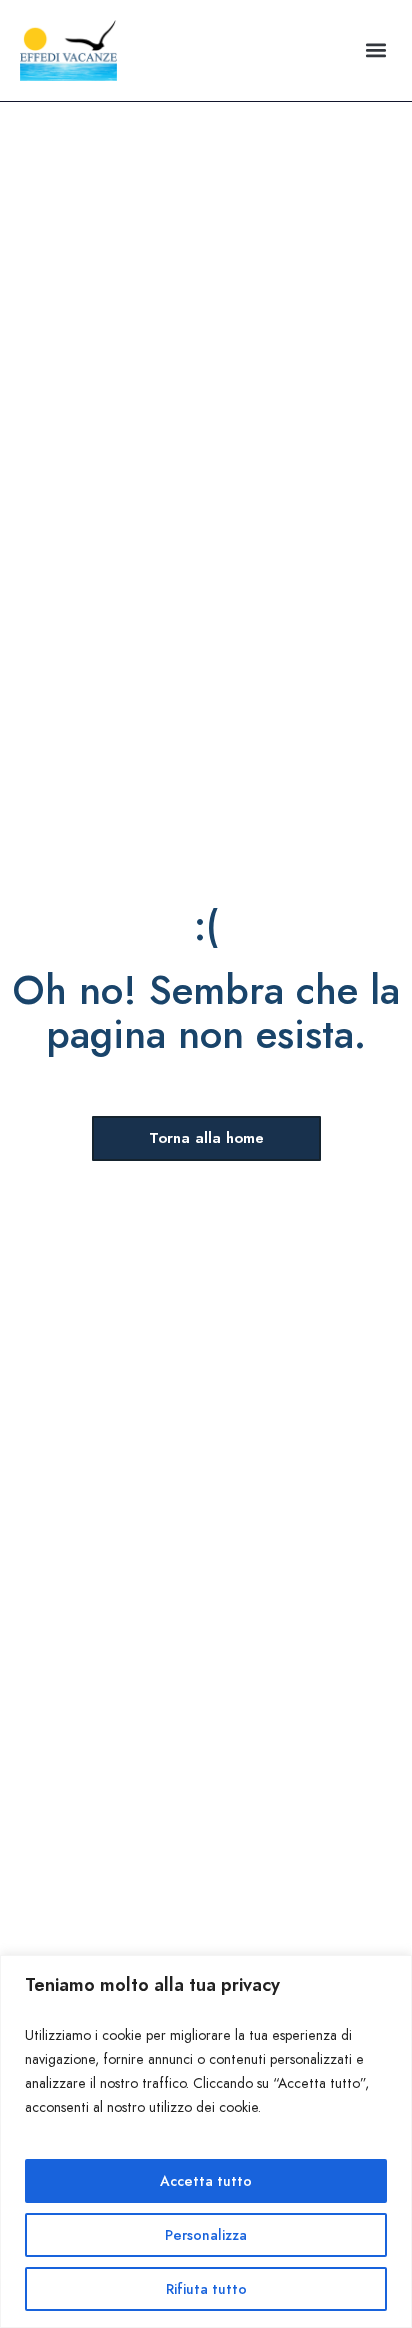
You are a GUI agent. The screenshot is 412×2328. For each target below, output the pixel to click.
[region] (206, 2141)
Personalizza (206, 2235)
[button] (375, 50)
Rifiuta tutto (206, 2289)
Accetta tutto (206, 2181)
